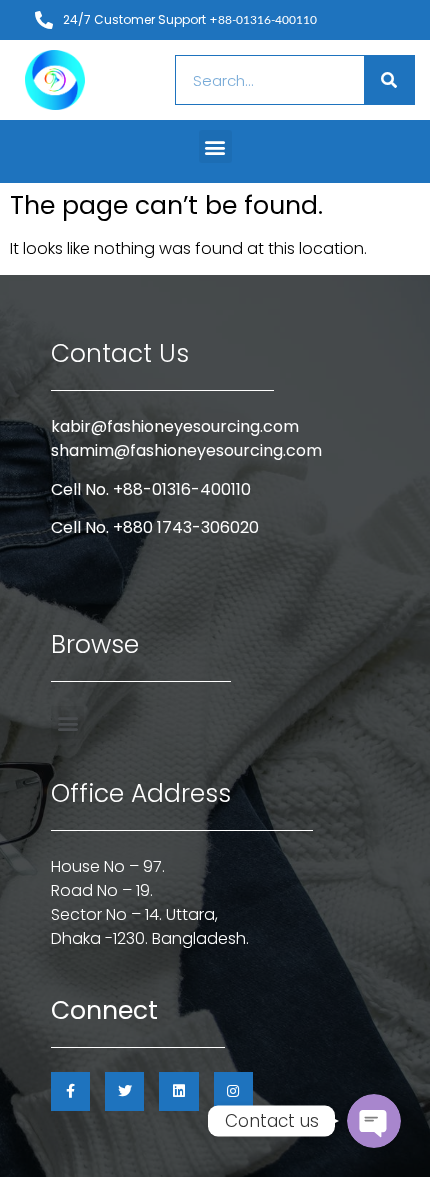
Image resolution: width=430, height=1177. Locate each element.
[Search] (389, 80)
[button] (215, 146)
